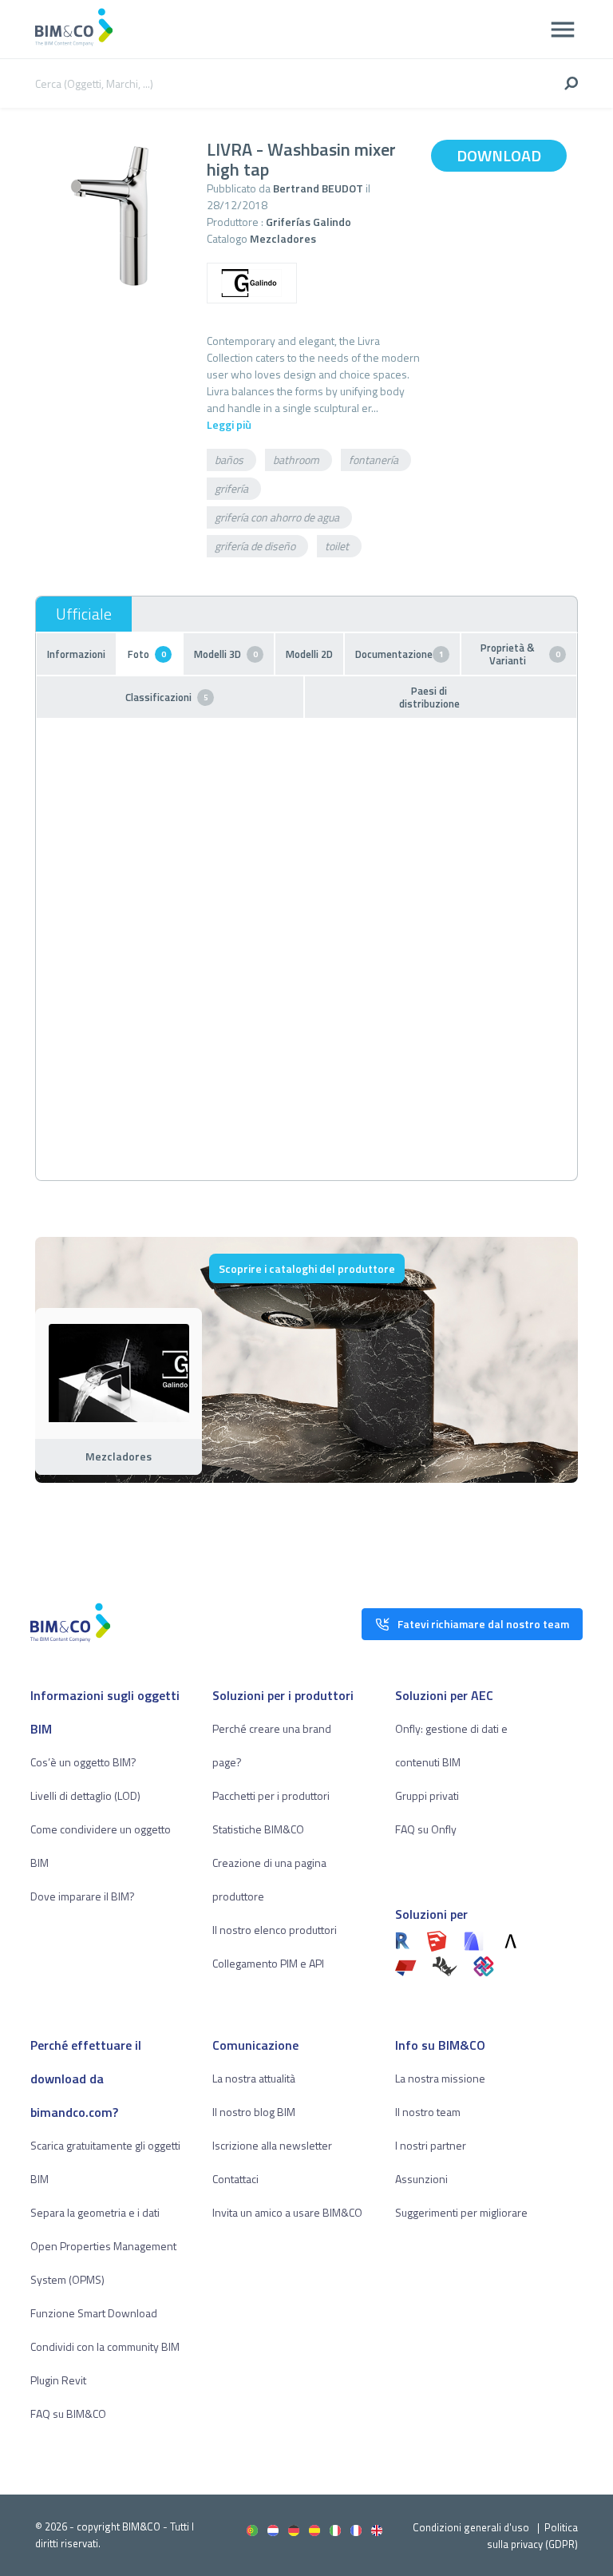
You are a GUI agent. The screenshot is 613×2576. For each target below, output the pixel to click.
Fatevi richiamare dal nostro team (483, 1624)
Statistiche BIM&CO (258, 1829)
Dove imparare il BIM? (83, 1896)
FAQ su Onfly (426, 1829)
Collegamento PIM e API (268, 1963)
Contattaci (235, 2179)
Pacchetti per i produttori (271, 1795)
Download (499, 155)
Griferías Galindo (308, 222)
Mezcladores (283, 238)
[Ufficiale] (84, 614)
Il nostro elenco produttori (275, 1930)
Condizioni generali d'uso (471, 2527)
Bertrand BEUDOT (318, 188)
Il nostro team (428, 2112)
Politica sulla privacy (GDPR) (532, 2536)
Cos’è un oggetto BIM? (83, 1762)
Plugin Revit (58, 2380)
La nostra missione (440, 2078)
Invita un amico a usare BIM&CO (287, 2212)
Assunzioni (421, 2179)
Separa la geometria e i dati (95, 2212)
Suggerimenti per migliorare (461, 2212)
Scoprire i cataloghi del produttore (307, 1268)
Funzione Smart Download (94, 2313)
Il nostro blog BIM (254, 2112)
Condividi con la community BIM (105, 2346)
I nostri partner (431, 2145)
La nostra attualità (254, 2078)
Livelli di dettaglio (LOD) (85, 1795)
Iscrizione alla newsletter (272, 2145)
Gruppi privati (427, 1795)
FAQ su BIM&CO (68, 2414)
